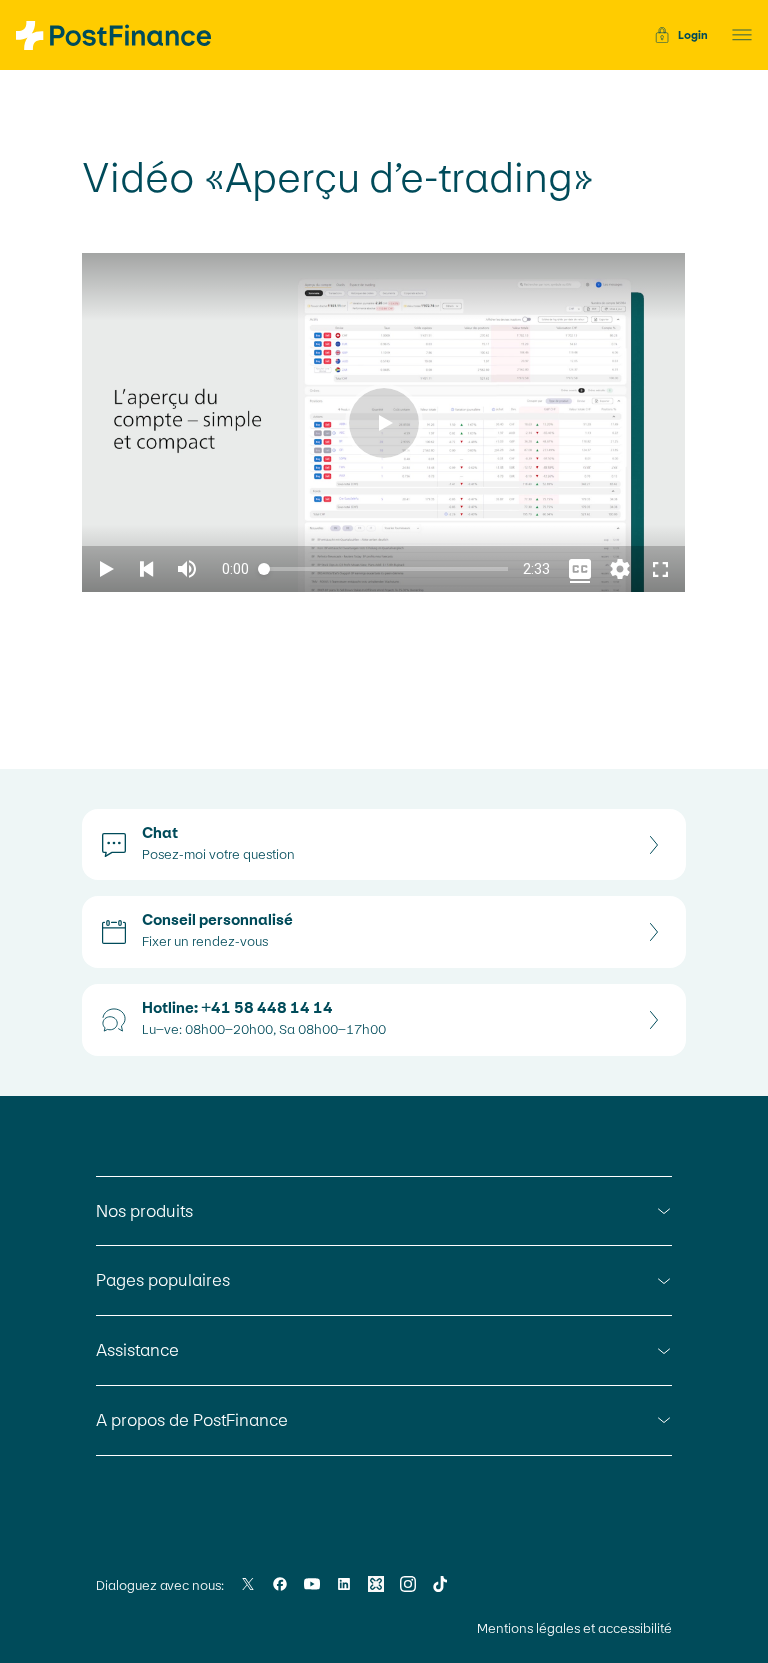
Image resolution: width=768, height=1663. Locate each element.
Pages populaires (163, 1280)
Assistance (137, 1350)
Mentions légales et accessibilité (574, 1628)
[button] (736, 35)
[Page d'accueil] (113, 35)
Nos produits (144, 1211)
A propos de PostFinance (192, 1420)
